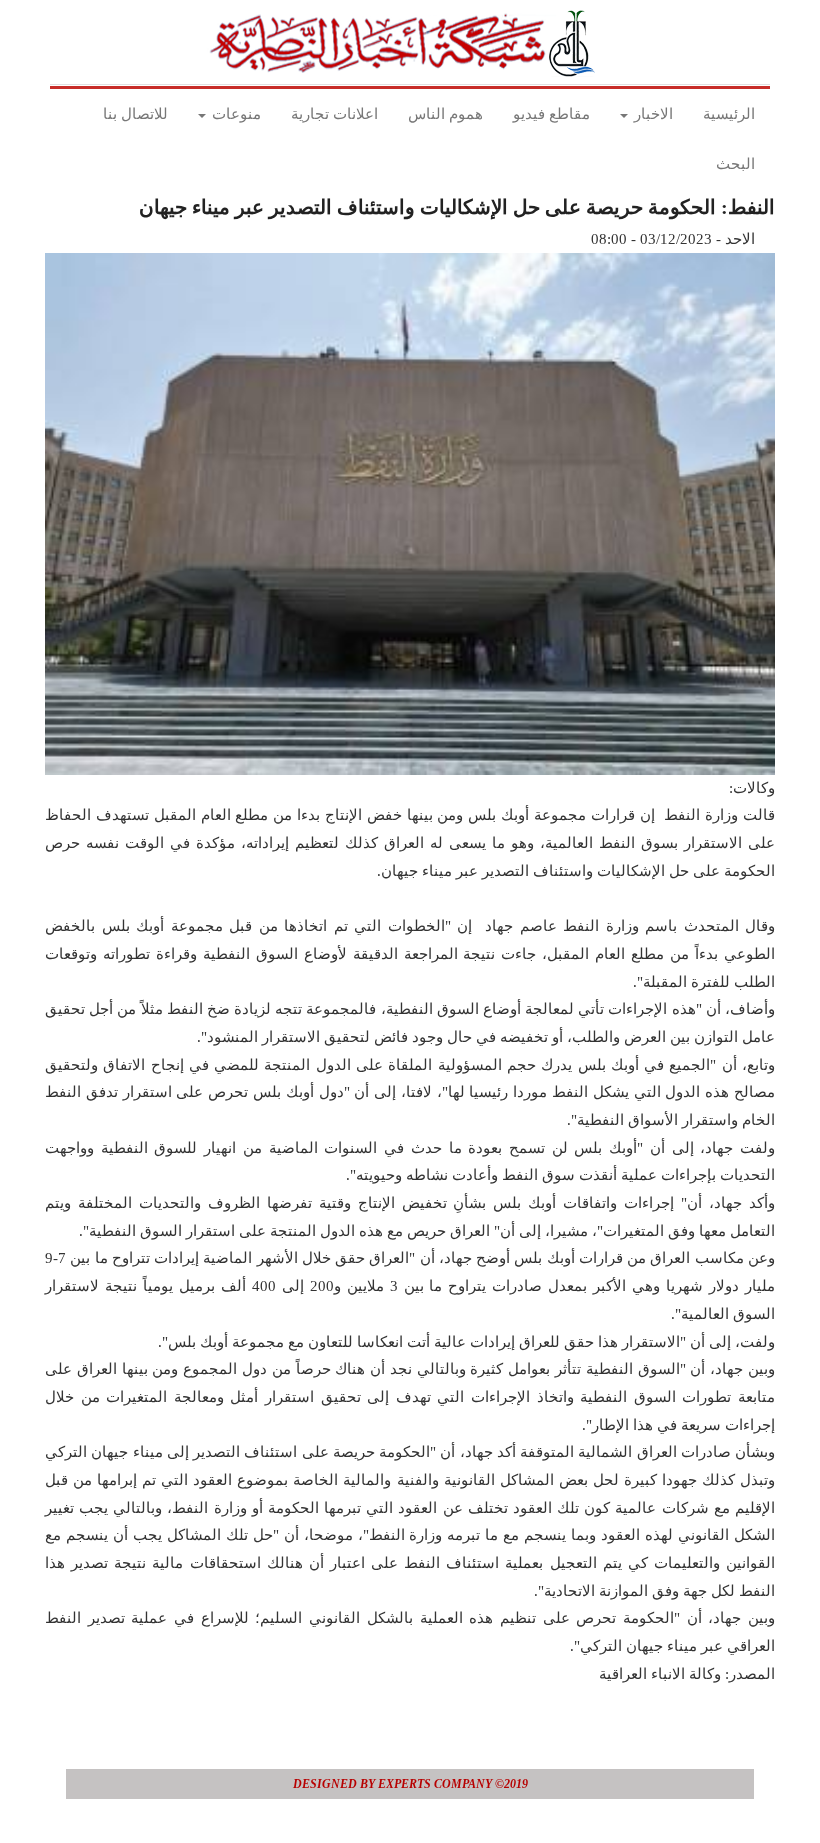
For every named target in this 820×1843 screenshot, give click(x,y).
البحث (735, 164)
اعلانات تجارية (334, 114)
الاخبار (651, 114)
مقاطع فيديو (551, 114)
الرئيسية (729, 114)
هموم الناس (445, 114)
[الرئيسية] (408, 43)
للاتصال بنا (135, 114)
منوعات (234, 114)
